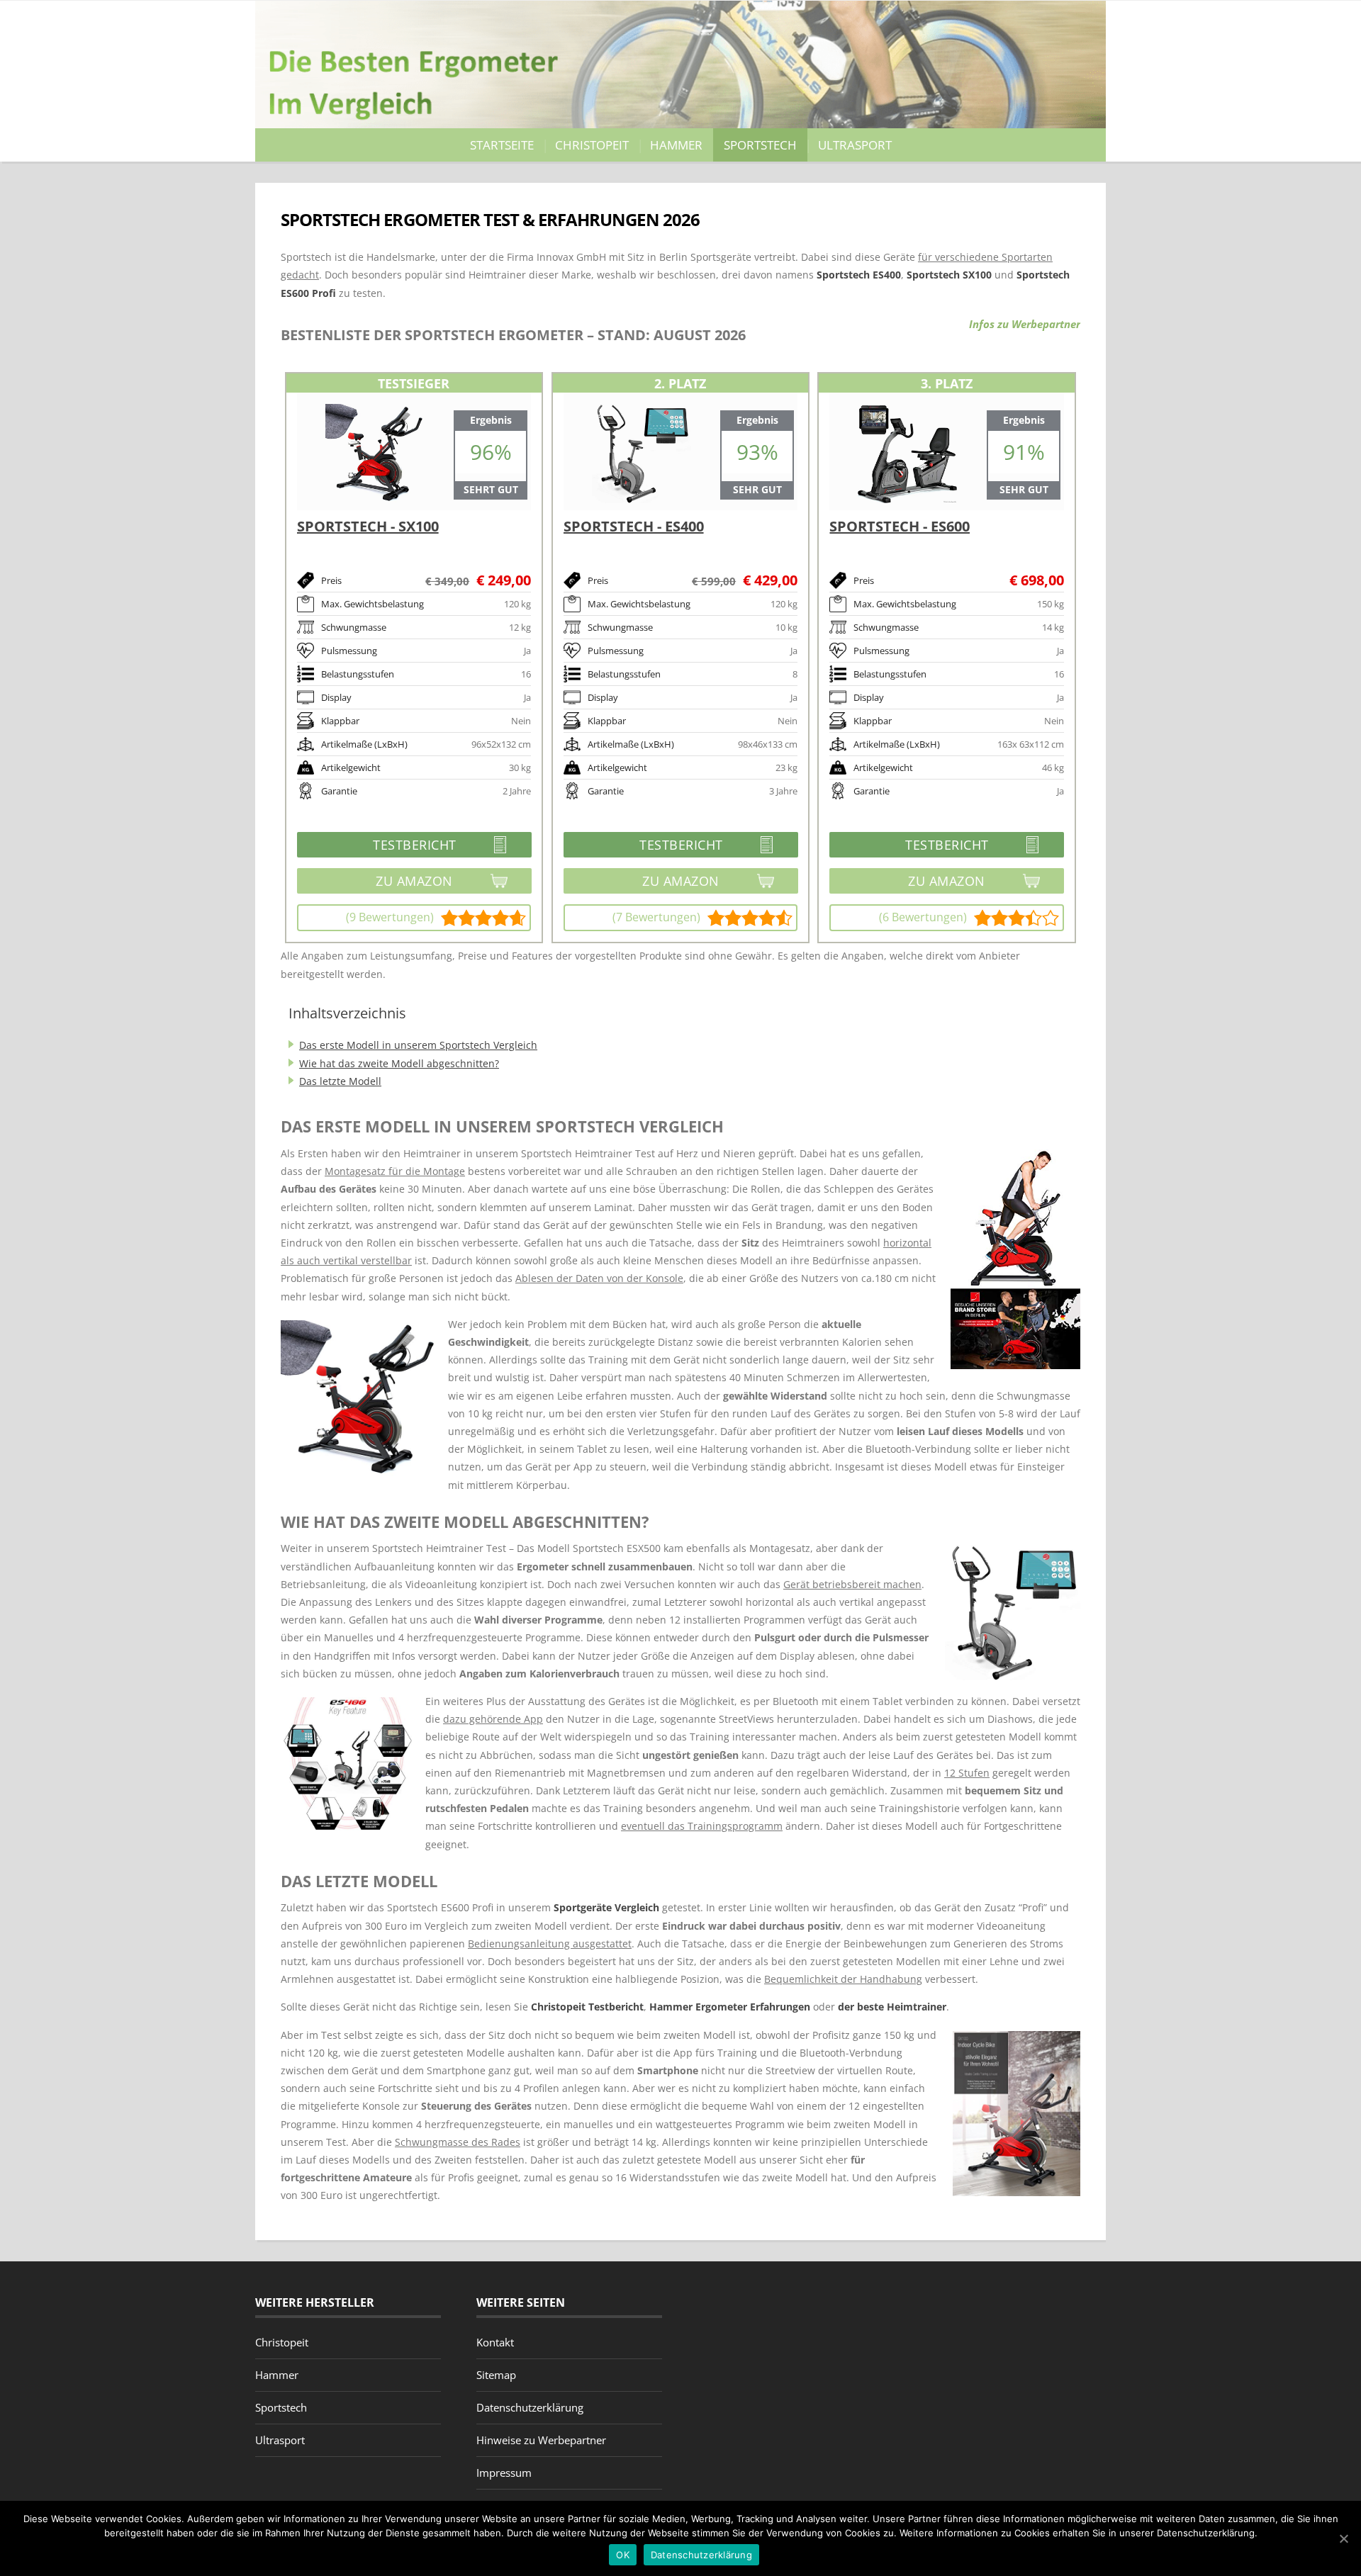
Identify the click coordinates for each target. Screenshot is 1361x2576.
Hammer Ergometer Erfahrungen (730, 2007)
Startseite (502, 145)
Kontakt (495, 2342)
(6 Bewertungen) (923, 917)
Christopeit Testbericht (587, 2007)
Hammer (676, 145)
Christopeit (592, 145)
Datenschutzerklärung (530, 2407)
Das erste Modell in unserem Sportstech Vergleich (418, 1045)
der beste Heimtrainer (892, 2007)
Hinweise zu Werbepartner (541, 2440)
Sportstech (760, 145)
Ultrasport (855, 145)
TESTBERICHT (377, 847)
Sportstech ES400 (859, 275)
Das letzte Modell (340, 1081)
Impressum (504, 2473)
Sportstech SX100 (949, 275)
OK (623, 2555)
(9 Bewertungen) (390, 917)
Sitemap (496, 2375)
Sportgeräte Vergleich (606, 1907)
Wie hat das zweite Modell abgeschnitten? (399, 1063)
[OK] (1343, 2538)
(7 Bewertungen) (656, 917)
